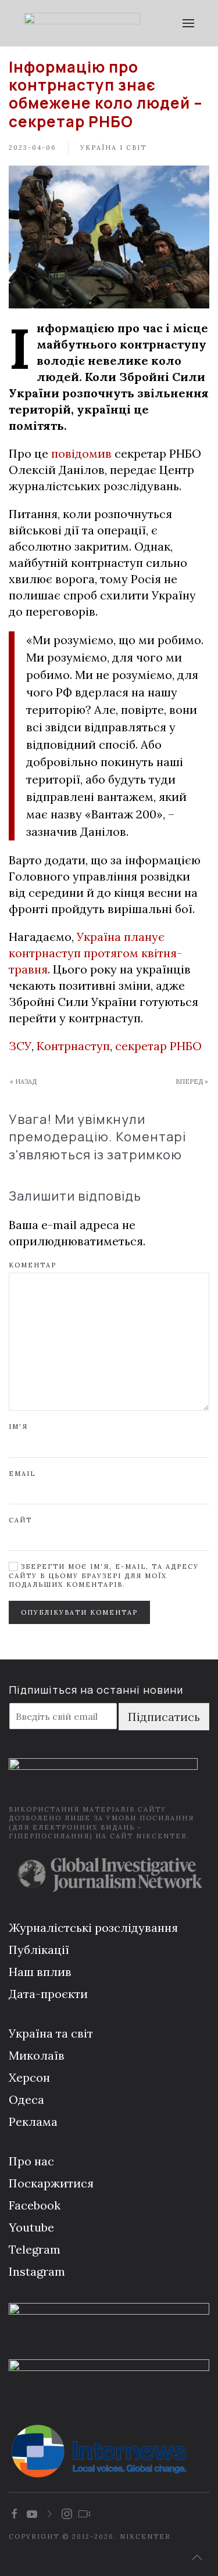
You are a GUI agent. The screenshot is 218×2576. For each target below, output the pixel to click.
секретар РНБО (158, 1046)
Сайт (20, 1520)
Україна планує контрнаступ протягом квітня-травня (95, 953)
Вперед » (192, 1082)
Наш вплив (40, 1972)
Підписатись (164, 1717)
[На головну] (82, 23)
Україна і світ (113, 148)
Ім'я (18, 1427)
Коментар (33, 1265)
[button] (189, 23)
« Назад (23, 1082)
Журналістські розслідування (93, 1927)
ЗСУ (20, 1046)
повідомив (81, 453)
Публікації (39, 1950)
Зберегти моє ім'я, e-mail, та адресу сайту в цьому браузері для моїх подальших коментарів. (104, 1576)
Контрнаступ (73, 1046)
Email (22, 1474)
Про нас (31, 2161)
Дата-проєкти (48, 1994)
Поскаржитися (51, 2183)
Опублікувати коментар (79, 1612)
